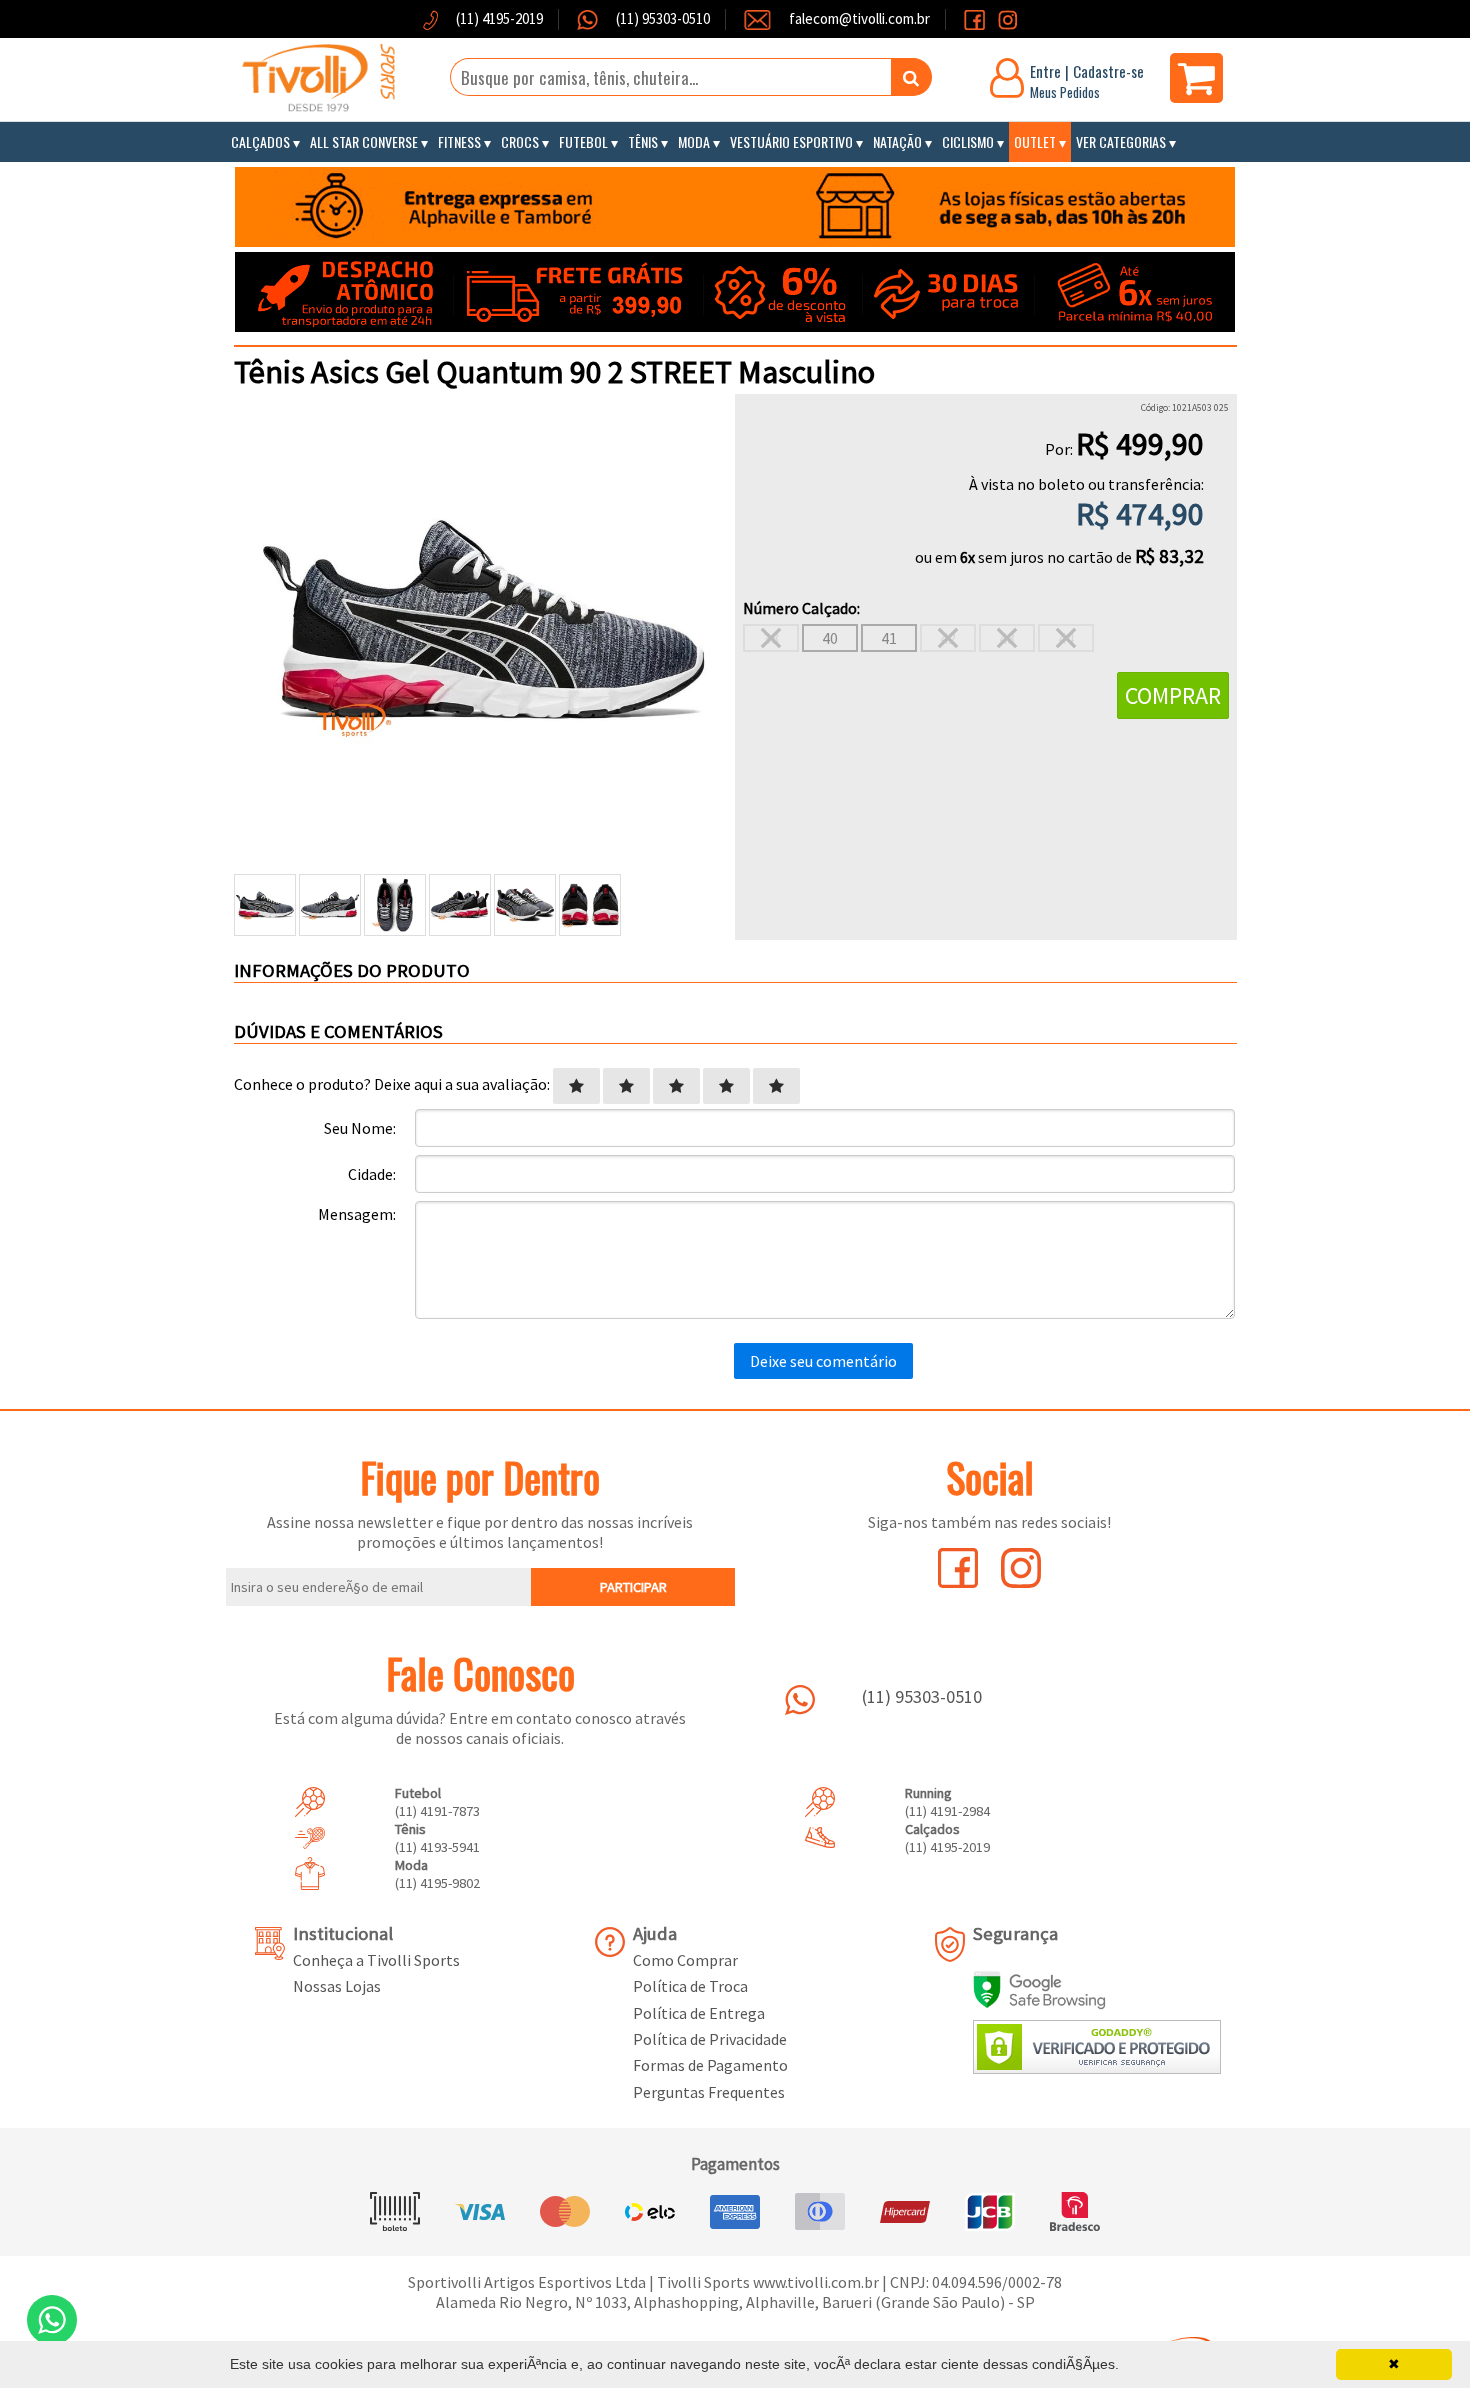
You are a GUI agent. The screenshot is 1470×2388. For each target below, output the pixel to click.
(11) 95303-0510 (661, 18)
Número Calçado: (801, 608)
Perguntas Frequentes (709, 2092)
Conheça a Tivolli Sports (376, 1960)
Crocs (520, 141)
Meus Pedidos (1065, 92)
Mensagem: (357, 1214)
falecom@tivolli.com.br (859, 18)
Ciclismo (968, 141)
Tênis (643, 141)
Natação (897, 141)
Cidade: (372, 1174)
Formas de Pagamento (710, 2065)
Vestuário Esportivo (791, 141)
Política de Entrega (699, 2013)
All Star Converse (364, 141)
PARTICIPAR (633, 1587)
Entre (1045, 71)
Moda (694, 141)
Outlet (1035, 141)
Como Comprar (685, 1960)
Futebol (583, 141)
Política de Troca (690, 1986)
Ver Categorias (1121, 141)
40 (830, 638)
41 (889, 638)
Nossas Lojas (337, 1986)
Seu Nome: (360, 1128)
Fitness (459, 141)
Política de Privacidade (710, 2039)
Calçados (260, 141)
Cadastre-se (1108, 71)
